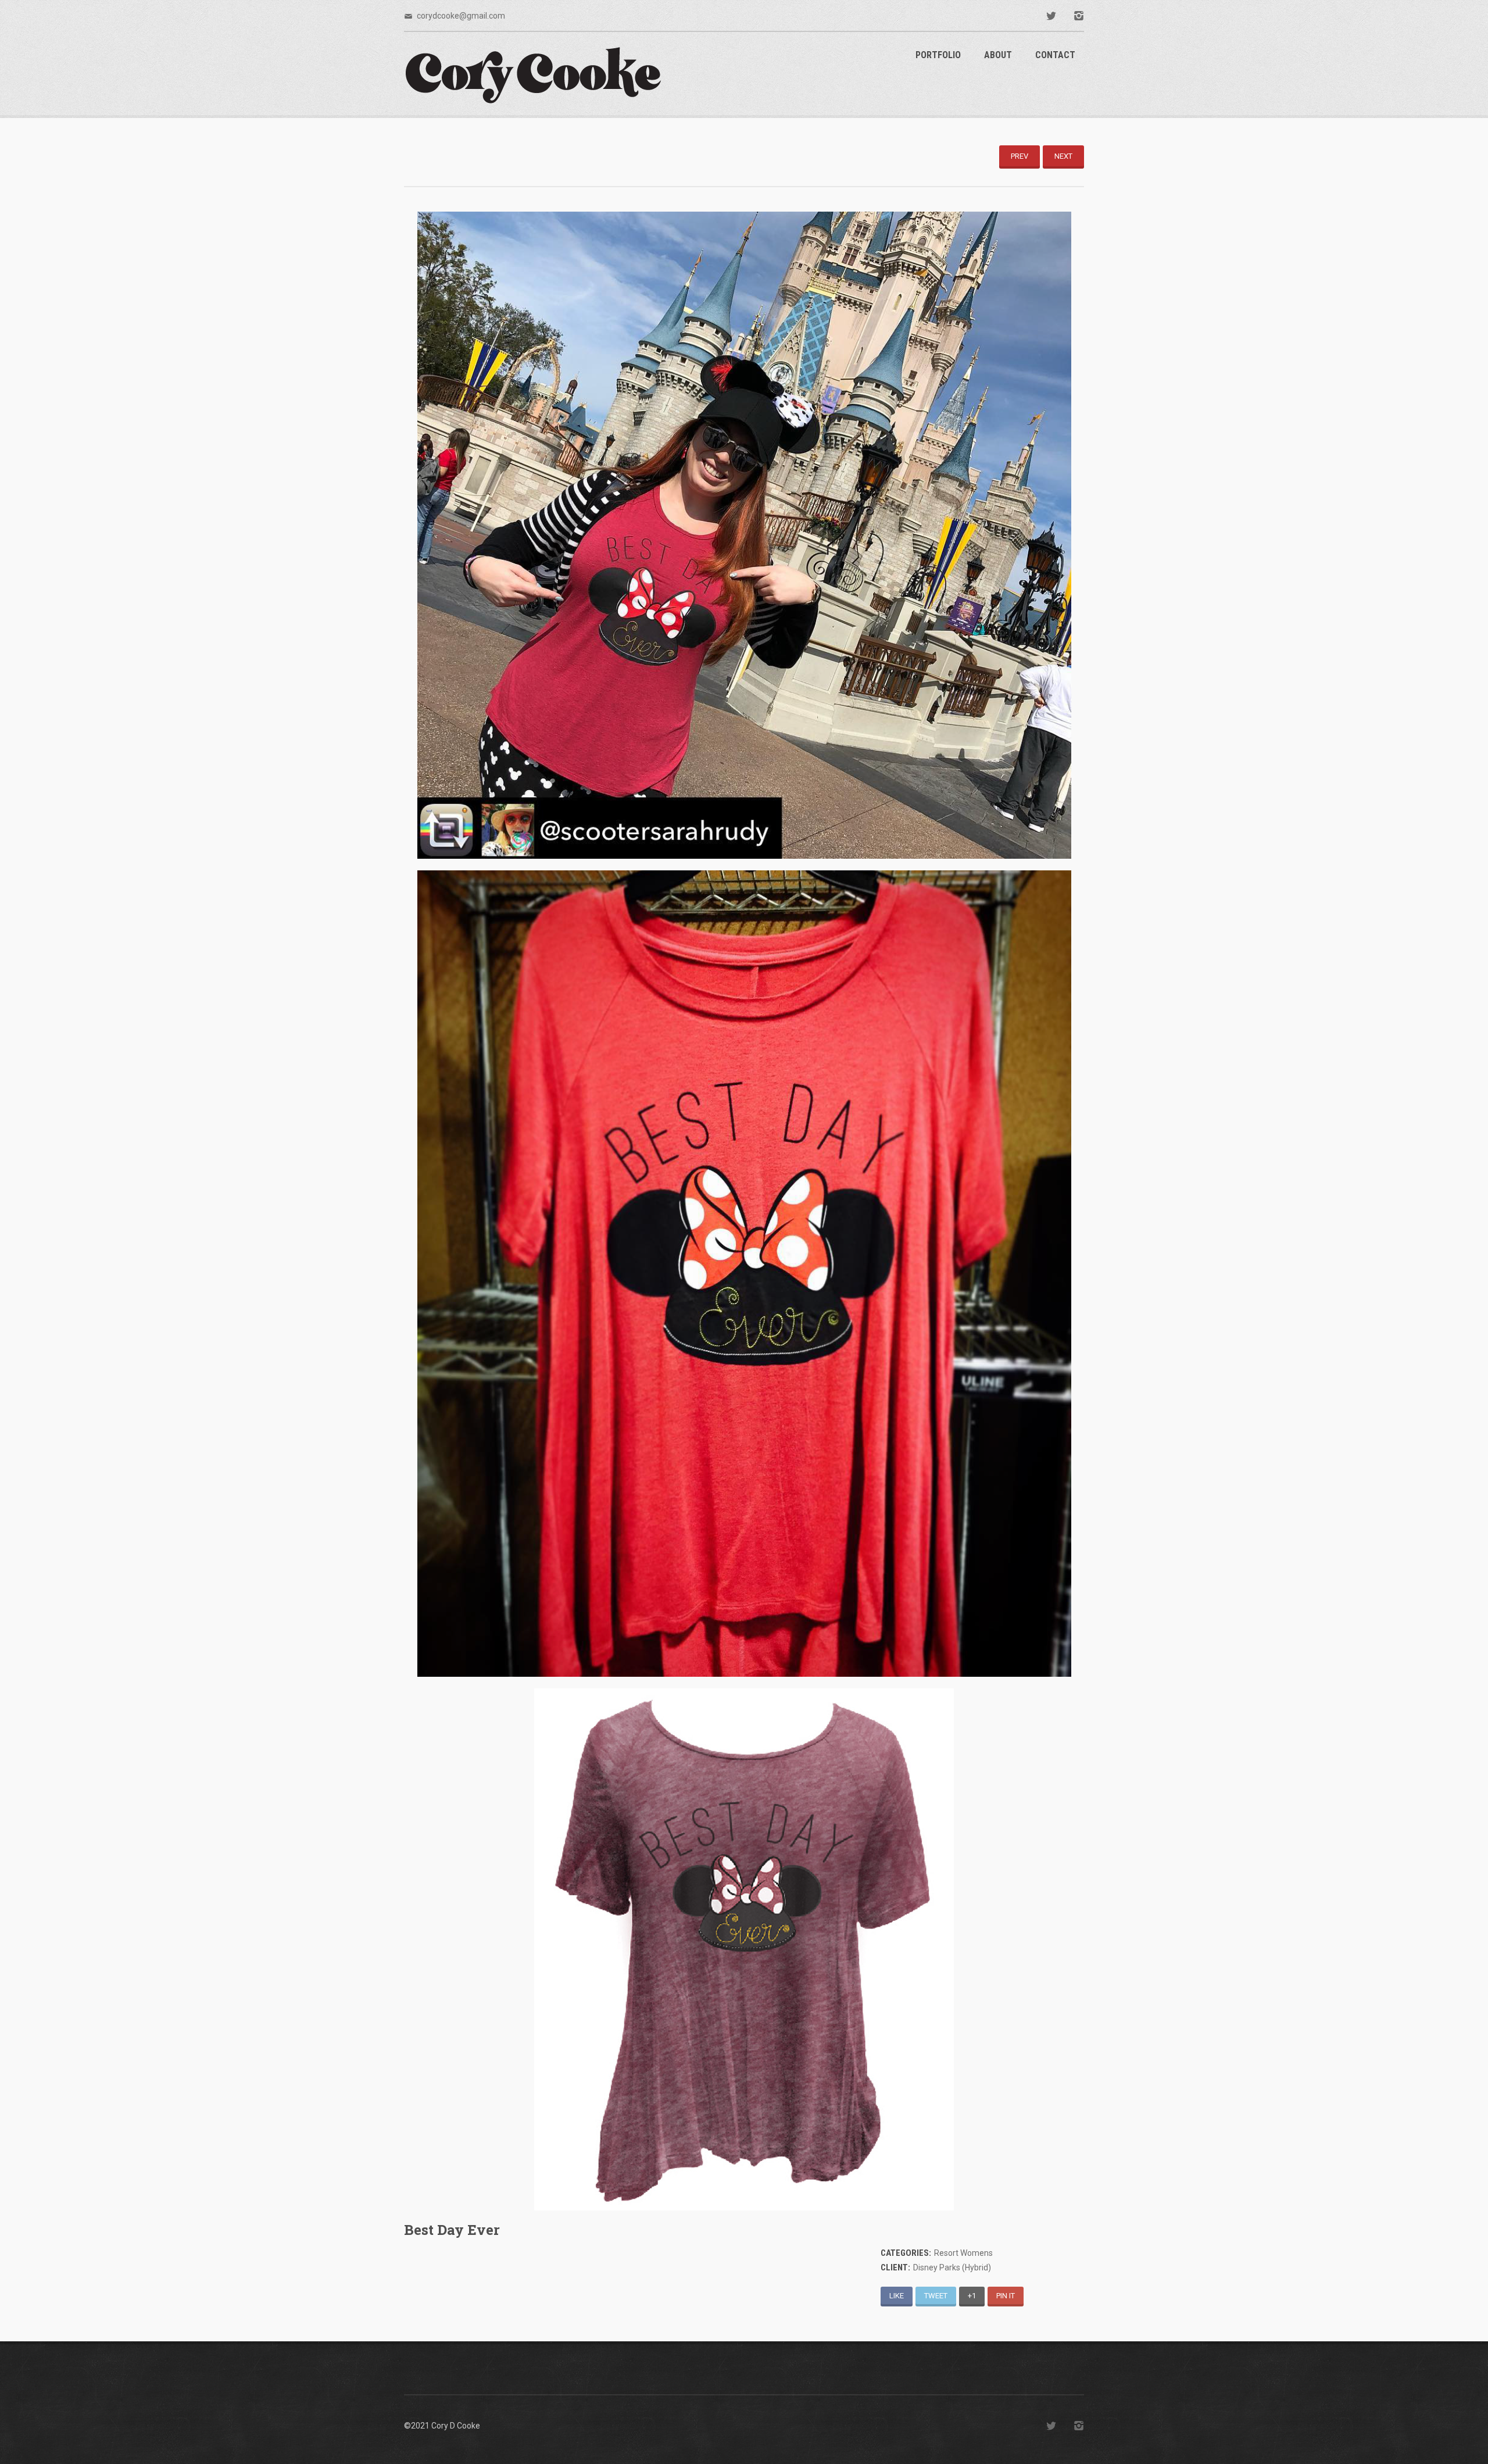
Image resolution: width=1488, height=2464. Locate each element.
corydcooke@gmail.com (461, 16)
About (998, 55)
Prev (1020, 156)
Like (897, 2296)
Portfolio (938, 55)
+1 (972, 2296)
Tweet (936, 2296)
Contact (1055, 55)
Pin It (1006, 2296)
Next (1063, 156)
